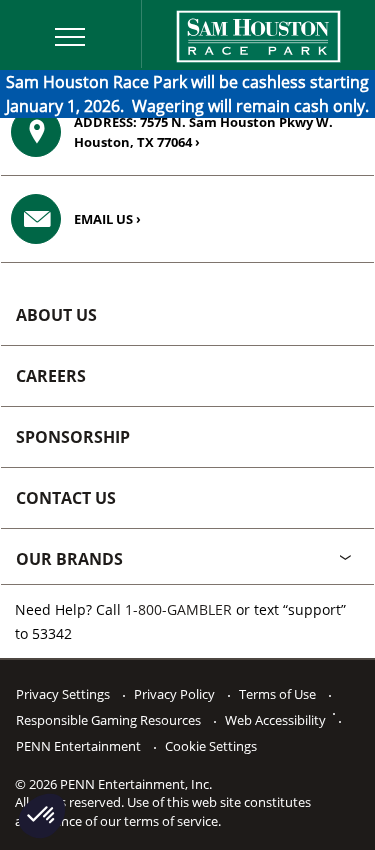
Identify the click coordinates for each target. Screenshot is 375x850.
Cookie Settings (211, 746)
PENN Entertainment (78, 746)
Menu (36, 12)
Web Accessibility (275, 720)
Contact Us (66, 498)
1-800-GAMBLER (178, 609)
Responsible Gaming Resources (108, 720)
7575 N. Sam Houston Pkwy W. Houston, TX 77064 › (203, 132)
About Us (56, 315)
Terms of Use (277, 694)
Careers (51, 376)
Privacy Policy (174, 694)
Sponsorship (73, 437)
